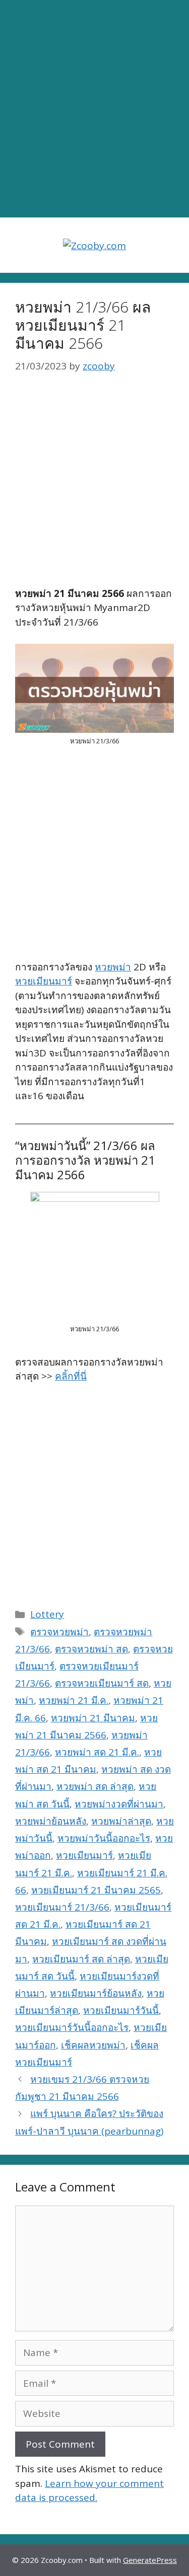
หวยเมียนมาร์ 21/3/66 (62, 1907)
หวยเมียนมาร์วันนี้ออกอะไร (72, 2027)
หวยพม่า (113, 967)
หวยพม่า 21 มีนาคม (93, 1718)
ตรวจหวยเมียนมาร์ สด (102, 1683)
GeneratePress (150, 2560)
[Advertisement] (94, 109)
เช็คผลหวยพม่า (93, 2045)
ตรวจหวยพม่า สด (91, 1649)
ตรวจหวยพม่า (59, 1632)
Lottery (47, 1614)
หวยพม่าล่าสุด (121, 1821)
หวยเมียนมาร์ (44, 981)
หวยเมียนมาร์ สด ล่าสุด (81, 1959)
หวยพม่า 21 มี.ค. (74, 1700)
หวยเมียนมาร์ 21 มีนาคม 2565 (96, 1890)
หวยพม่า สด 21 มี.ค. (97, 1752)
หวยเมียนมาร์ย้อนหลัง (96, 1993)
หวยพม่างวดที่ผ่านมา (119, 1804)
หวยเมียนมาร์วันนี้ (121, 2010)
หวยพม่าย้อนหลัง (51, 1821)
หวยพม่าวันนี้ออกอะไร (104, 1838)
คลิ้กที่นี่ (71, 1376)
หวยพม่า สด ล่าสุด (95, 1786)
